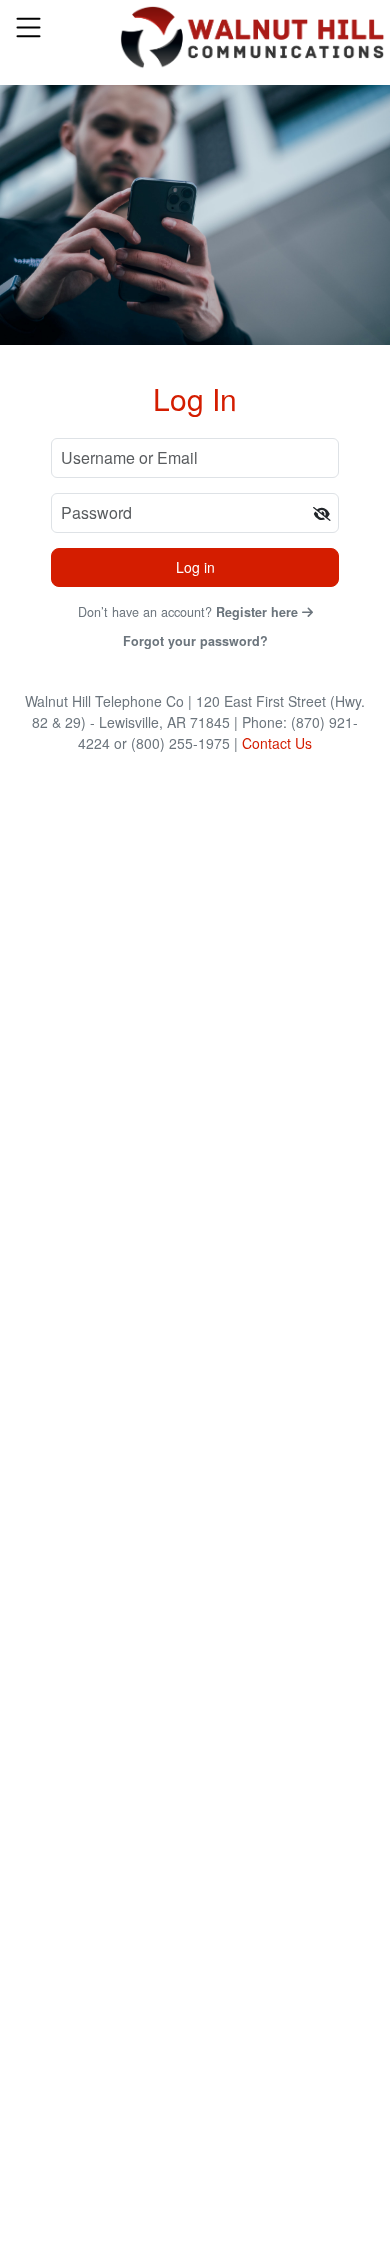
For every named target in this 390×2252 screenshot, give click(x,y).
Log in (195, 567)
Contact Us (277, 743)
